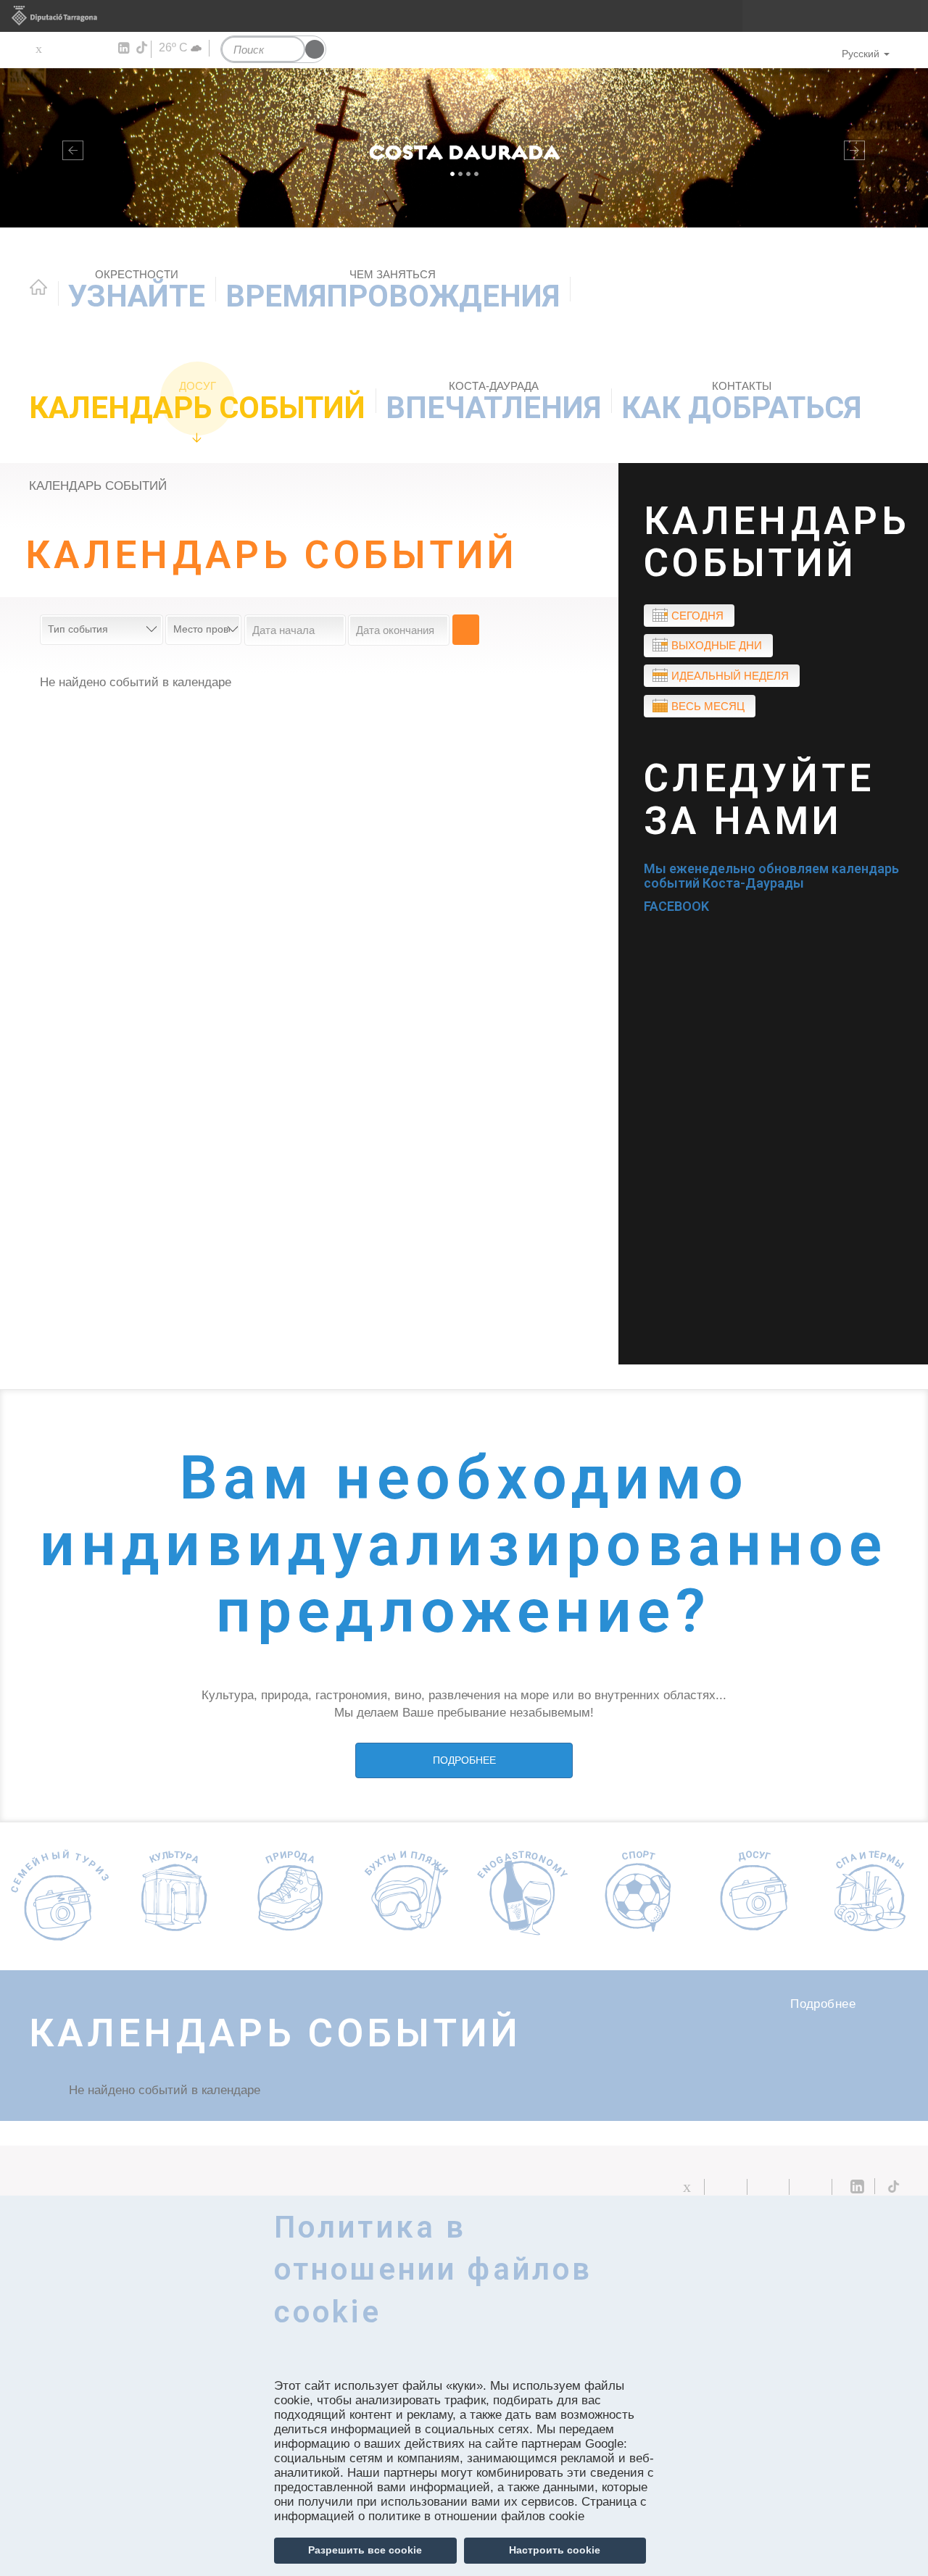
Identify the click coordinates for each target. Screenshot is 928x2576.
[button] (70, 148)
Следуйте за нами (759, 800)
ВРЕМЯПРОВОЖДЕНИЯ (393, 291)
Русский (861, 54)
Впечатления (493, 403)
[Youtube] (80, 49)
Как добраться (741, 403)
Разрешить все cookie (365, 2550)
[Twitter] (38, 49)
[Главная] (464, 148)
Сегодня (697, 616)
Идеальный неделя (730, 676)
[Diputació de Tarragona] (464, 16)
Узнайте (137, 291)
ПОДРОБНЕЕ (464, 1760)
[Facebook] (59, 49)
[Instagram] (102, 49)
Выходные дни (717, 645)
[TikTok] (143, 48)
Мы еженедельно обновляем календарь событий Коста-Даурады (771, 876)
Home (38, 287)
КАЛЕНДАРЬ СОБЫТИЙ (197, 403)
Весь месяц (708, 706)
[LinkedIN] (123, 49)
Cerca (466, 630)
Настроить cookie (555, 2550)
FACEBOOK (676, 906)
